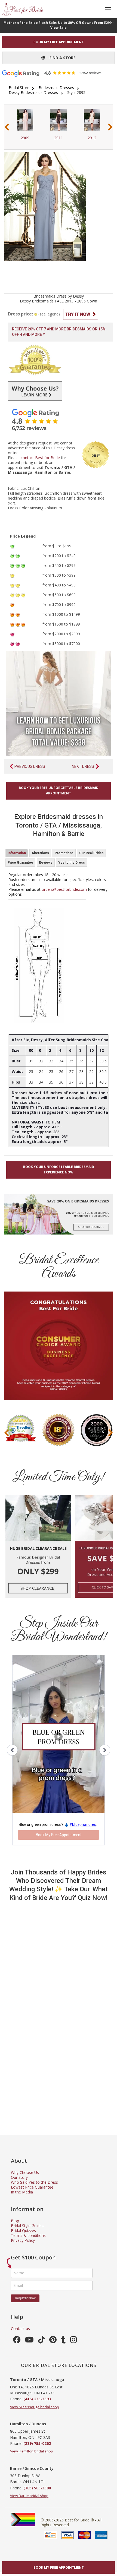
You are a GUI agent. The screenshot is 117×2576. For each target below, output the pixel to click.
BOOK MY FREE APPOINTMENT (59, 42)
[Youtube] (29, 2341)
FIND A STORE (60, 58)
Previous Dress (30, 766)
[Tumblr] (63, 2341)
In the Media (22, 2192)
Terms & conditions (28, 2235)
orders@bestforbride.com (64, 889)
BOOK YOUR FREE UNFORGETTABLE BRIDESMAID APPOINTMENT (59, 790)
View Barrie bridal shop (29, 2496)
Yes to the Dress (72, 863)
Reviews (46, 863)
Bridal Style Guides (27, 2226)
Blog (15, 2221)
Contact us (20, 2329)
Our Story (19, 2177)
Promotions (64, 853)
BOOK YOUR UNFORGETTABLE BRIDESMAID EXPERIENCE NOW (59, 1169)
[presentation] (7, 127)
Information (17, 853)
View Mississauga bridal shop (35, 2407)
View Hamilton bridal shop (32, 2451)
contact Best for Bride (40, 458)
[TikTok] (41, 2341)
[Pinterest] (53, 2341)
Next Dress (83, 766)
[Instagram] (74, 2341)
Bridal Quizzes (23, 2231)
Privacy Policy (23, 2240)
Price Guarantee (20, 863)
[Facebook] (17, 2341)
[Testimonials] (59, 420)
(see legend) (49, 314)
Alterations (40, 853)
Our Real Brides (91, 853)
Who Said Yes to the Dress (34, 2182)
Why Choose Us (25, 2172)
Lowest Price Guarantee (32, 2187)
